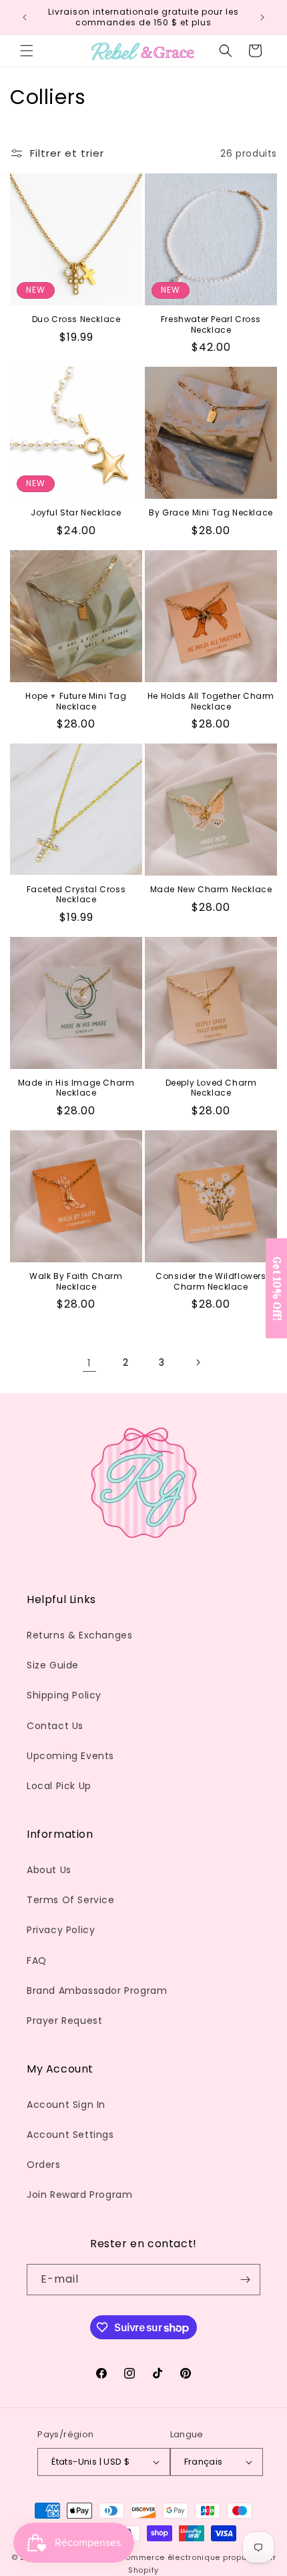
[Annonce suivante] (262, 17)
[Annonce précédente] (25, 17)
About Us (49, 1870)
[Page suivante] (198, 1362)
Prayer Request (64, 2021)
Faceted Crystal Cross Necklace (76, 895)
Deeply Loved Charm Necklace (211, 1088)
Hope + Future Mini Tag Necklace (76, 701)
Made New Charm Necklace (211, 890)
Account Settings (70, 2135)
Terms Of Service (71, 1900)
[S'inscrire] (245, 2280)
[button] (27, 51)
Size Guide (53, 1665)
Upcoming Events (70, 1756)
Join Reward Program (79, 2195)
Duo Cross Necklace (76, 319)
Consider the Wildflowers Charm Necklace (211, 1281)
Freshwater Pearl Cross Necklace (211, 324)
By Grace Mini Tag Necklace (211, 513)
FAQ (37, 1961)
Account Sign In (66, 2105)
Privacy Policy (61, 1930)
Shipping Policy (64, 1695)
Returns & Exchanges (79, 1635)
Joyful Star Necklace (76, 513)
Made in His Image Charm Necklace (76, 1088)
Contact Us (55, 1726)
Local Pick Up (59, 1786)
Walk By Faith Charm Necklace (76, 1281)
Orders (44, 2165)
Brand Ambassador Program (97, 1991)
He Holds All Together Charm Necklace (211, 701)
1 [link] (89, 1363)
